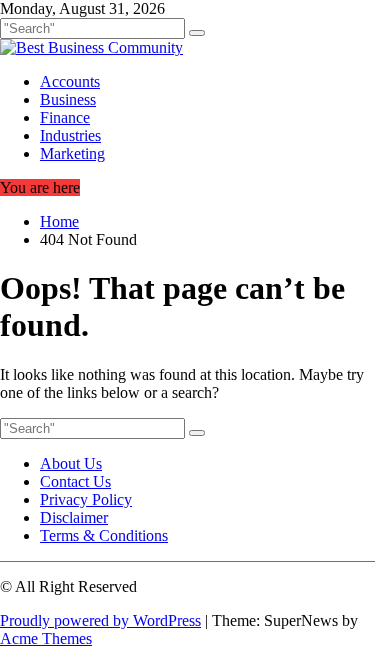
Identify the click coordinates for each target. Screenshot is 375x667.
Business (68, 99)
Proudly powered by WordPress (100, 620)
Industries (70, 135)
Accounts (70, 81)
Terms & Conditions (104, 535)
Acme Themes (46, 638)
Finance (65, 117)
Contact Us (75, 481)
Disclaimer (74, 517)
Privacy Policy (86, 499)
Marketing (72, 153)
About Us (71, 463)
